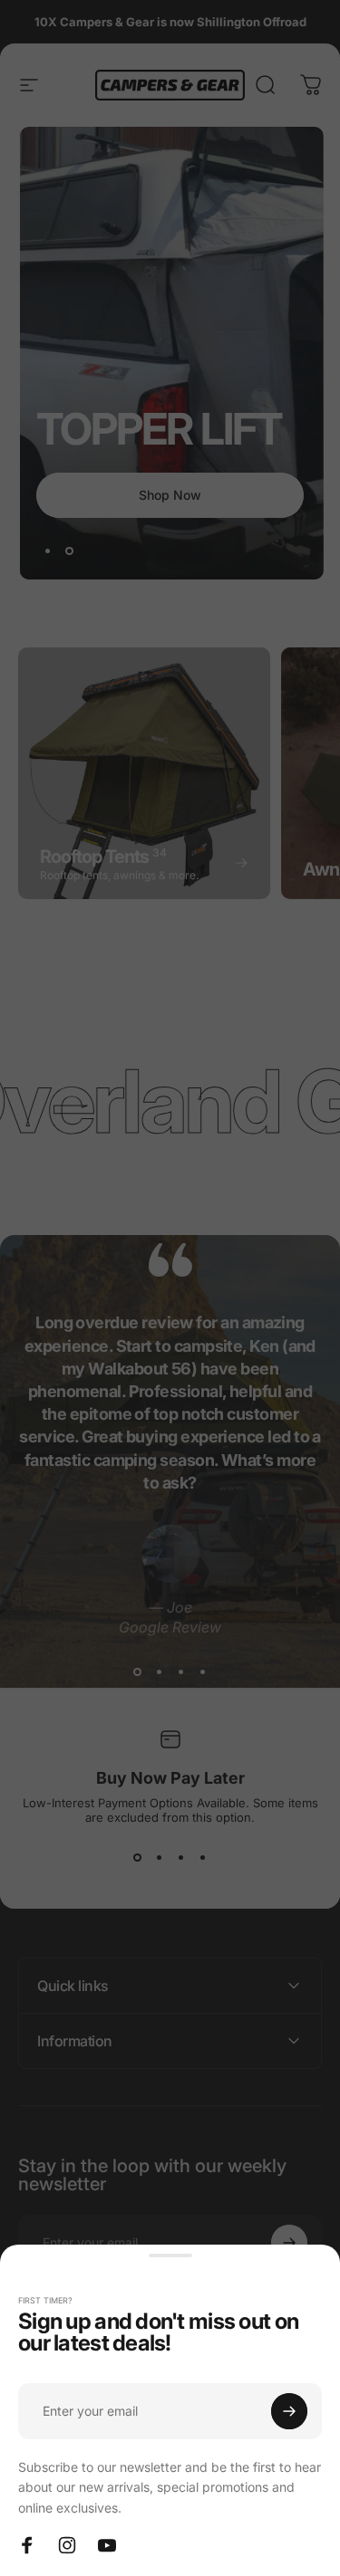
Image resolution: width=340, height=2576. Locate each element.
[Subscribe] (289, 2411)
